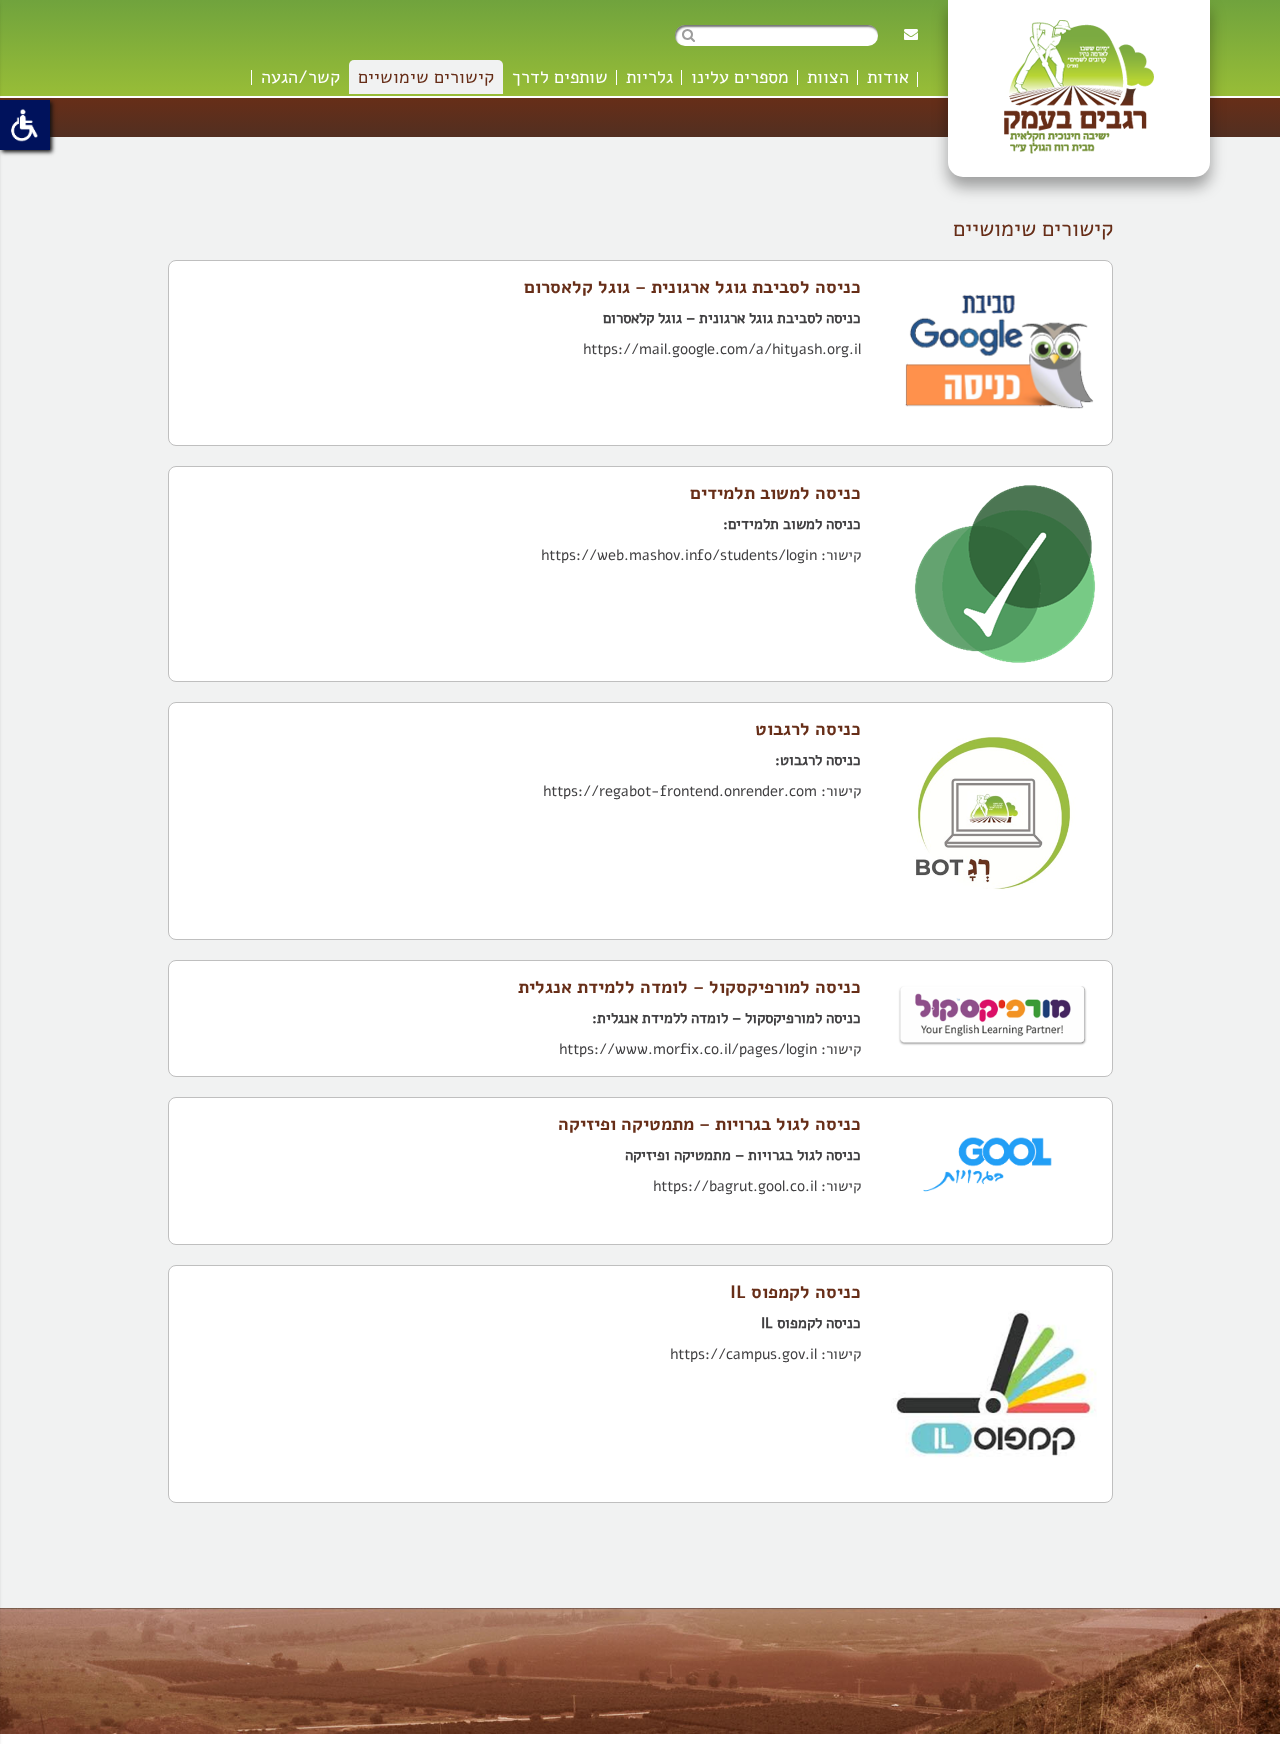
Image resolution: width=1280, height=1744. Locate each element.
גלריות (649, 77)
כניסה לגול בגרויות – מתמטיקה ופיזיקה (709, 1124)
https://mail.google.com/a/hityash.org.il (722, 349)
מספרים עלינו (740, 77)
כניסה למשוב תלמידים (775, 493)
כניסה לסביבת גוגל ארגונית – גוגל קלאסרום (692, 287)
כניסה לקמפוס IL (795, 1292)
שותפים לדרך (560, 77)
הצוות (828, 77)
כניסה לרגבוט (808, 729)
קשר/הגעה (300, 77)
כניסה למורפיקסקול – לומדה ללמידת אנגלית (689, 987)
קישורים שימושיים (426, 77)
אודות (888, 77)
